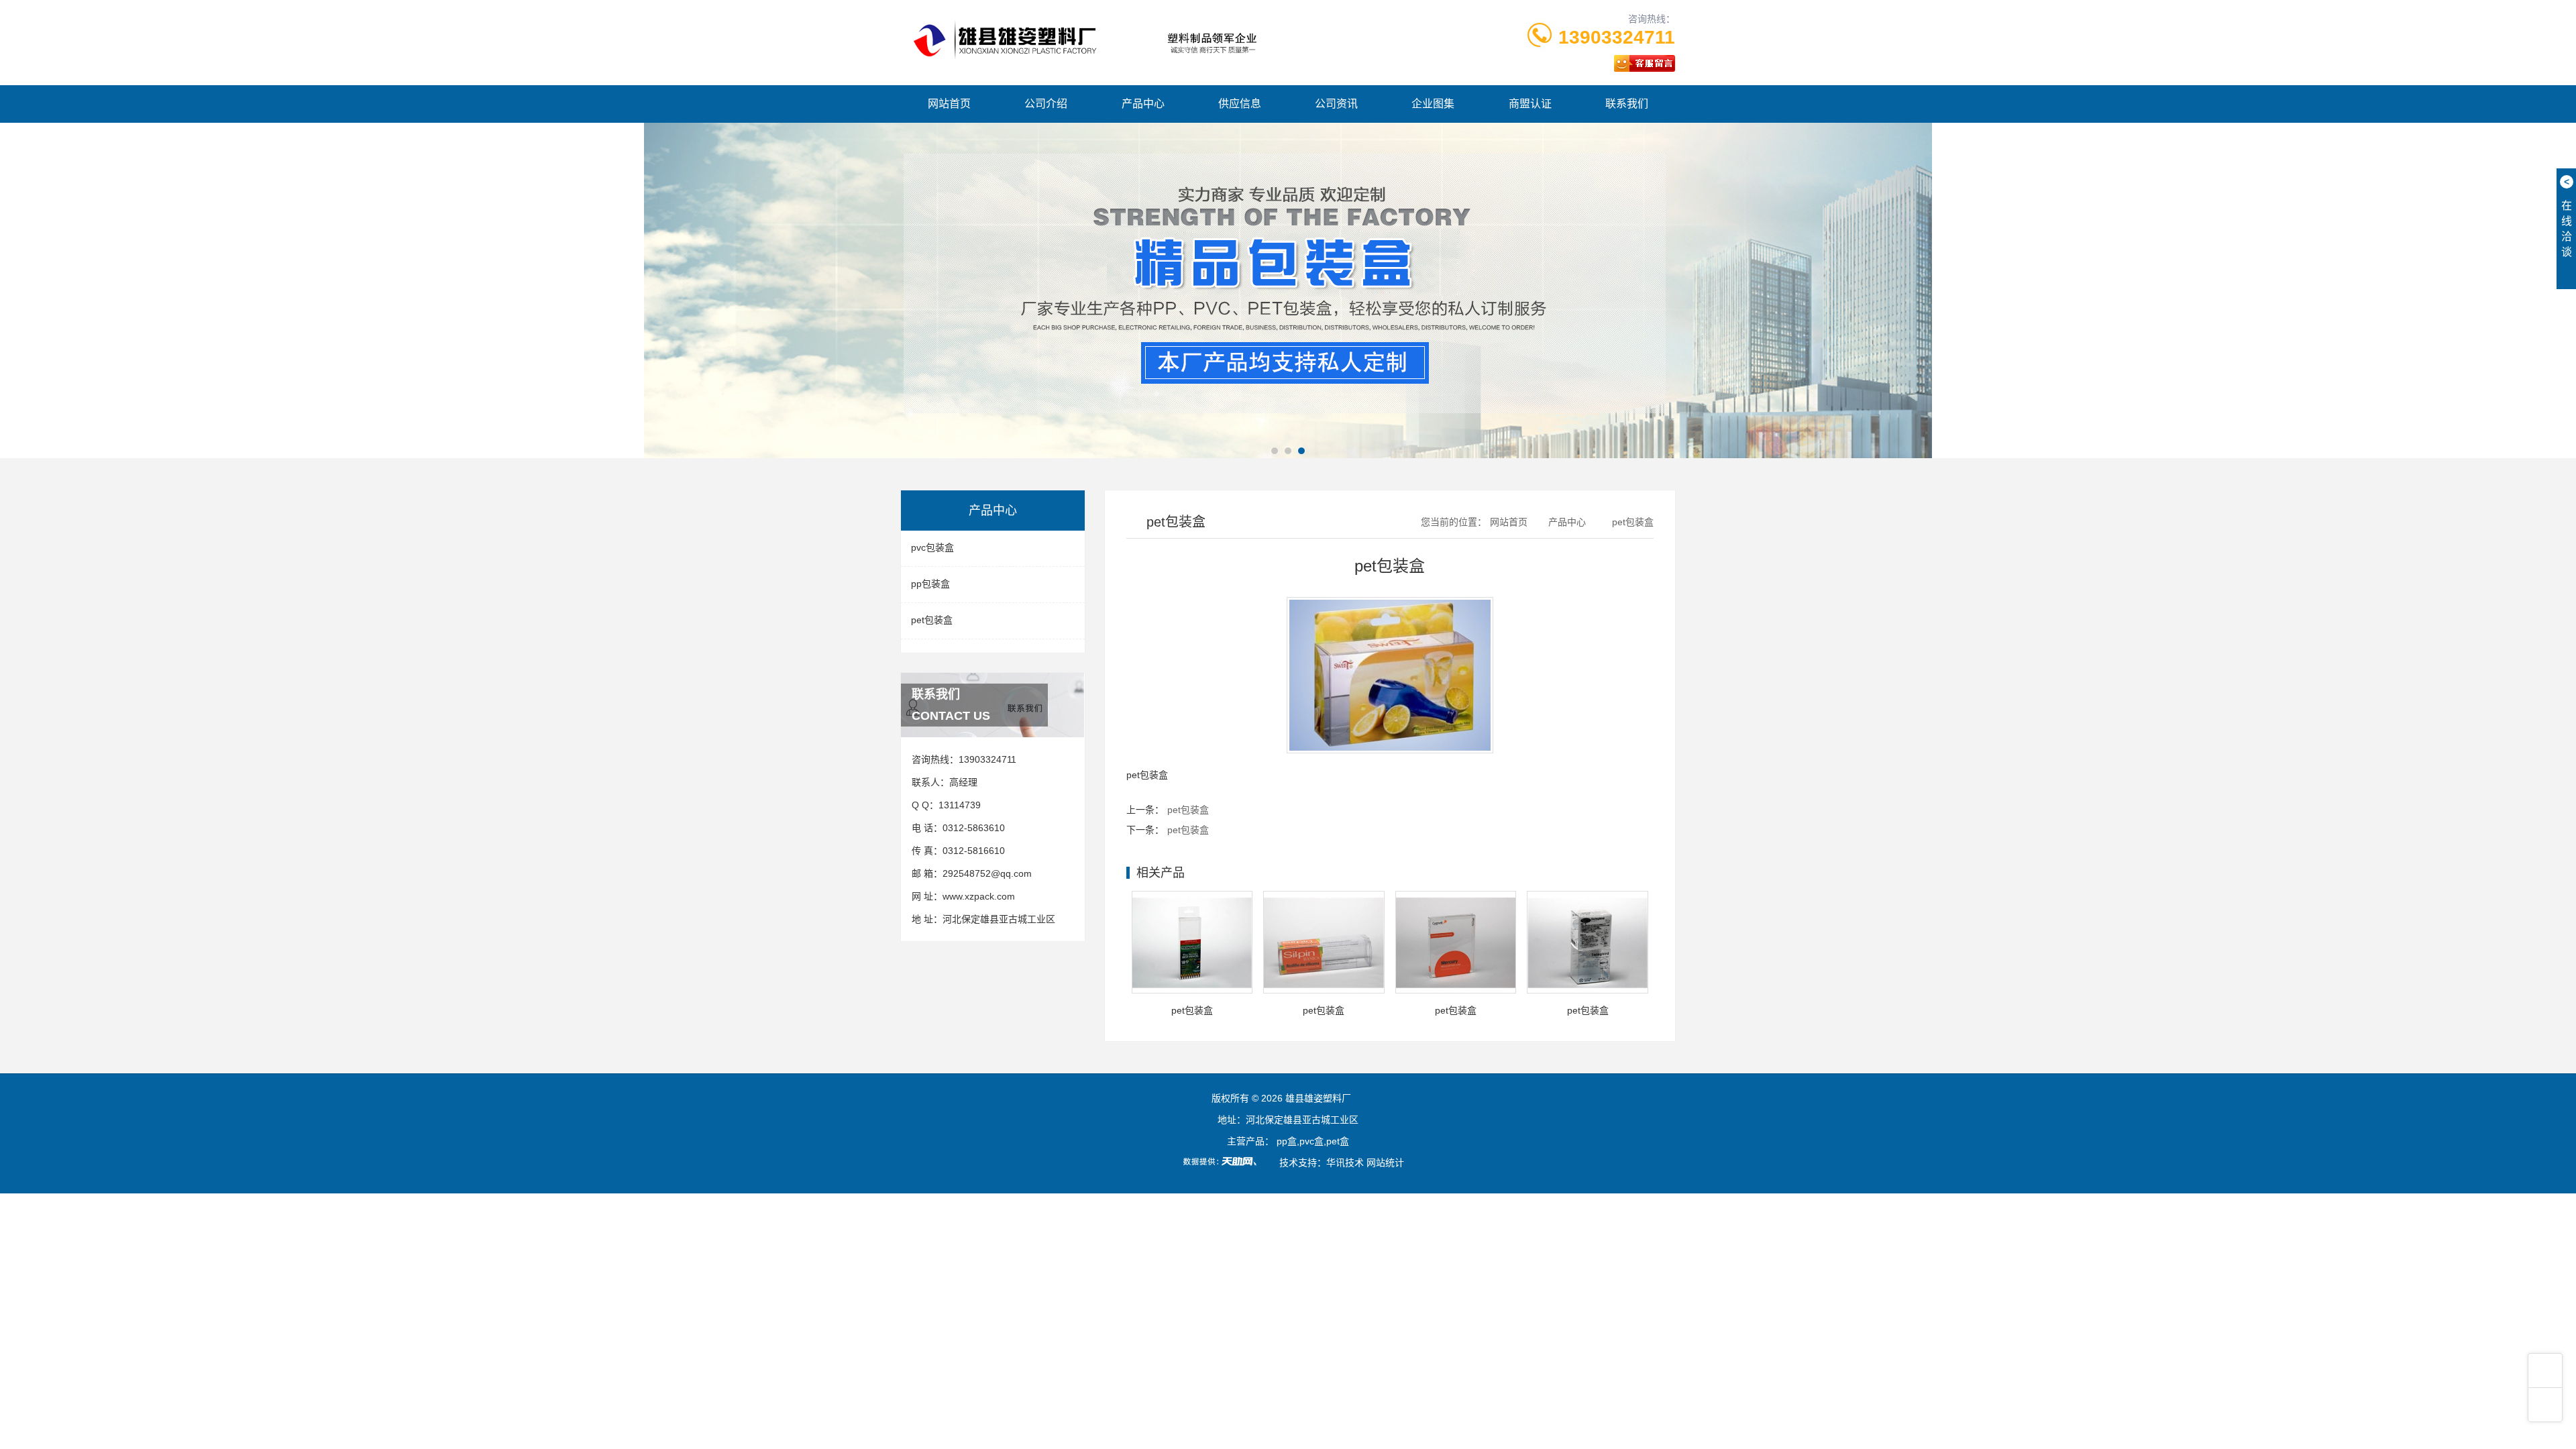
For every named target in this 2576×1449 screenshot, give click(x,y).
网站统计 (1385, 1163)
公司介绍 (1046, 104)
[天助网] (1224, 1161)
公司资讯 (1336, 104)
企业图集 (1433, 104)
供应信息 (1240, 104)
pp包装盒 (930, 584)
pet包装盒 (932, 620)
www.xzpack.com (979, 896)
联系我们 (1627, 104)
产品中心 (1143, 104)
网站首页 (949, 104)
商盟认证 (1530, 104)
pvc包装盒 (932, 547)
